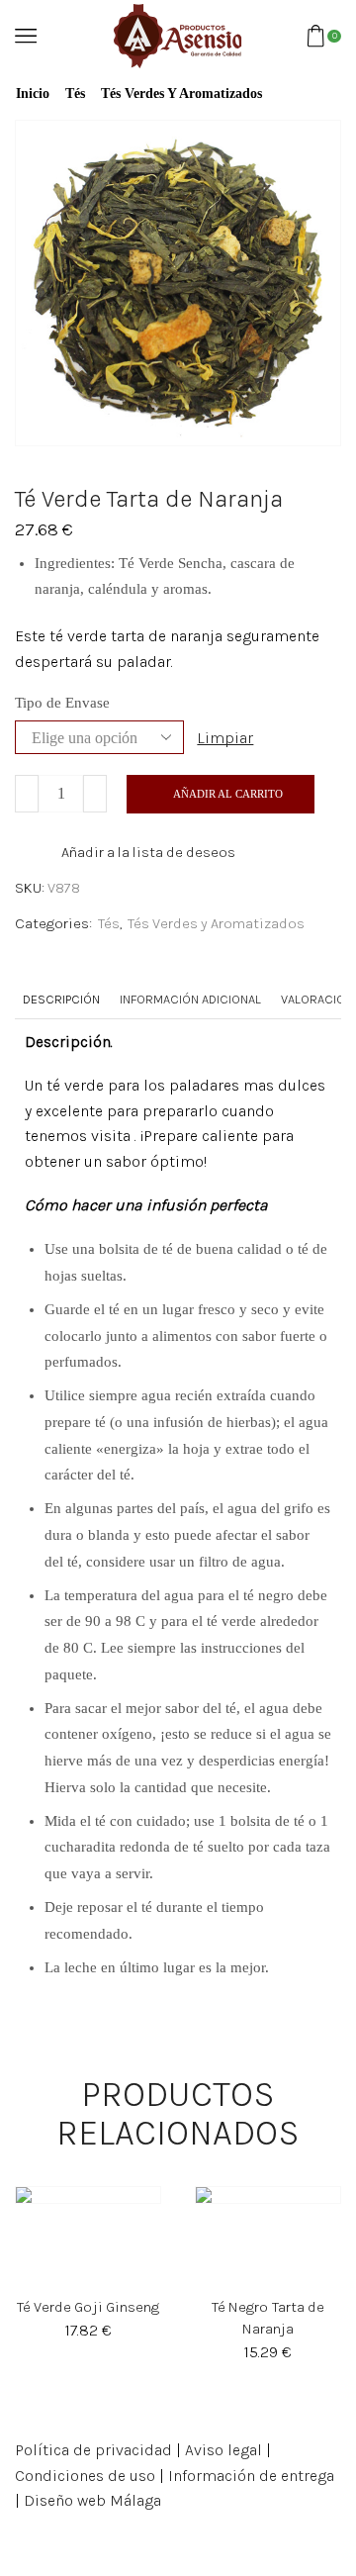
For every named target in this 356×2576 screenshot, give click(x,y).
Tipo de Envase (62, 703)
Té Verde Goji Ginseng (88, 2307)
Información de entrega (251, 2476)
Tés (75, 94)
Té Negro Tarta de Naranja (267, 2318)
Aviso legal (223, 2450)
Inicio (33, 94)
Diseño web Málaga (92, 2500)
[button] (35, 2277)
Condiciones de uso (85, 2476)
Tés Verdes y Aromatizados (181, 94)
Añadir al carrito (228, 794)
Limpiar (225, 738)
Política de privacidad (93, 2450)
